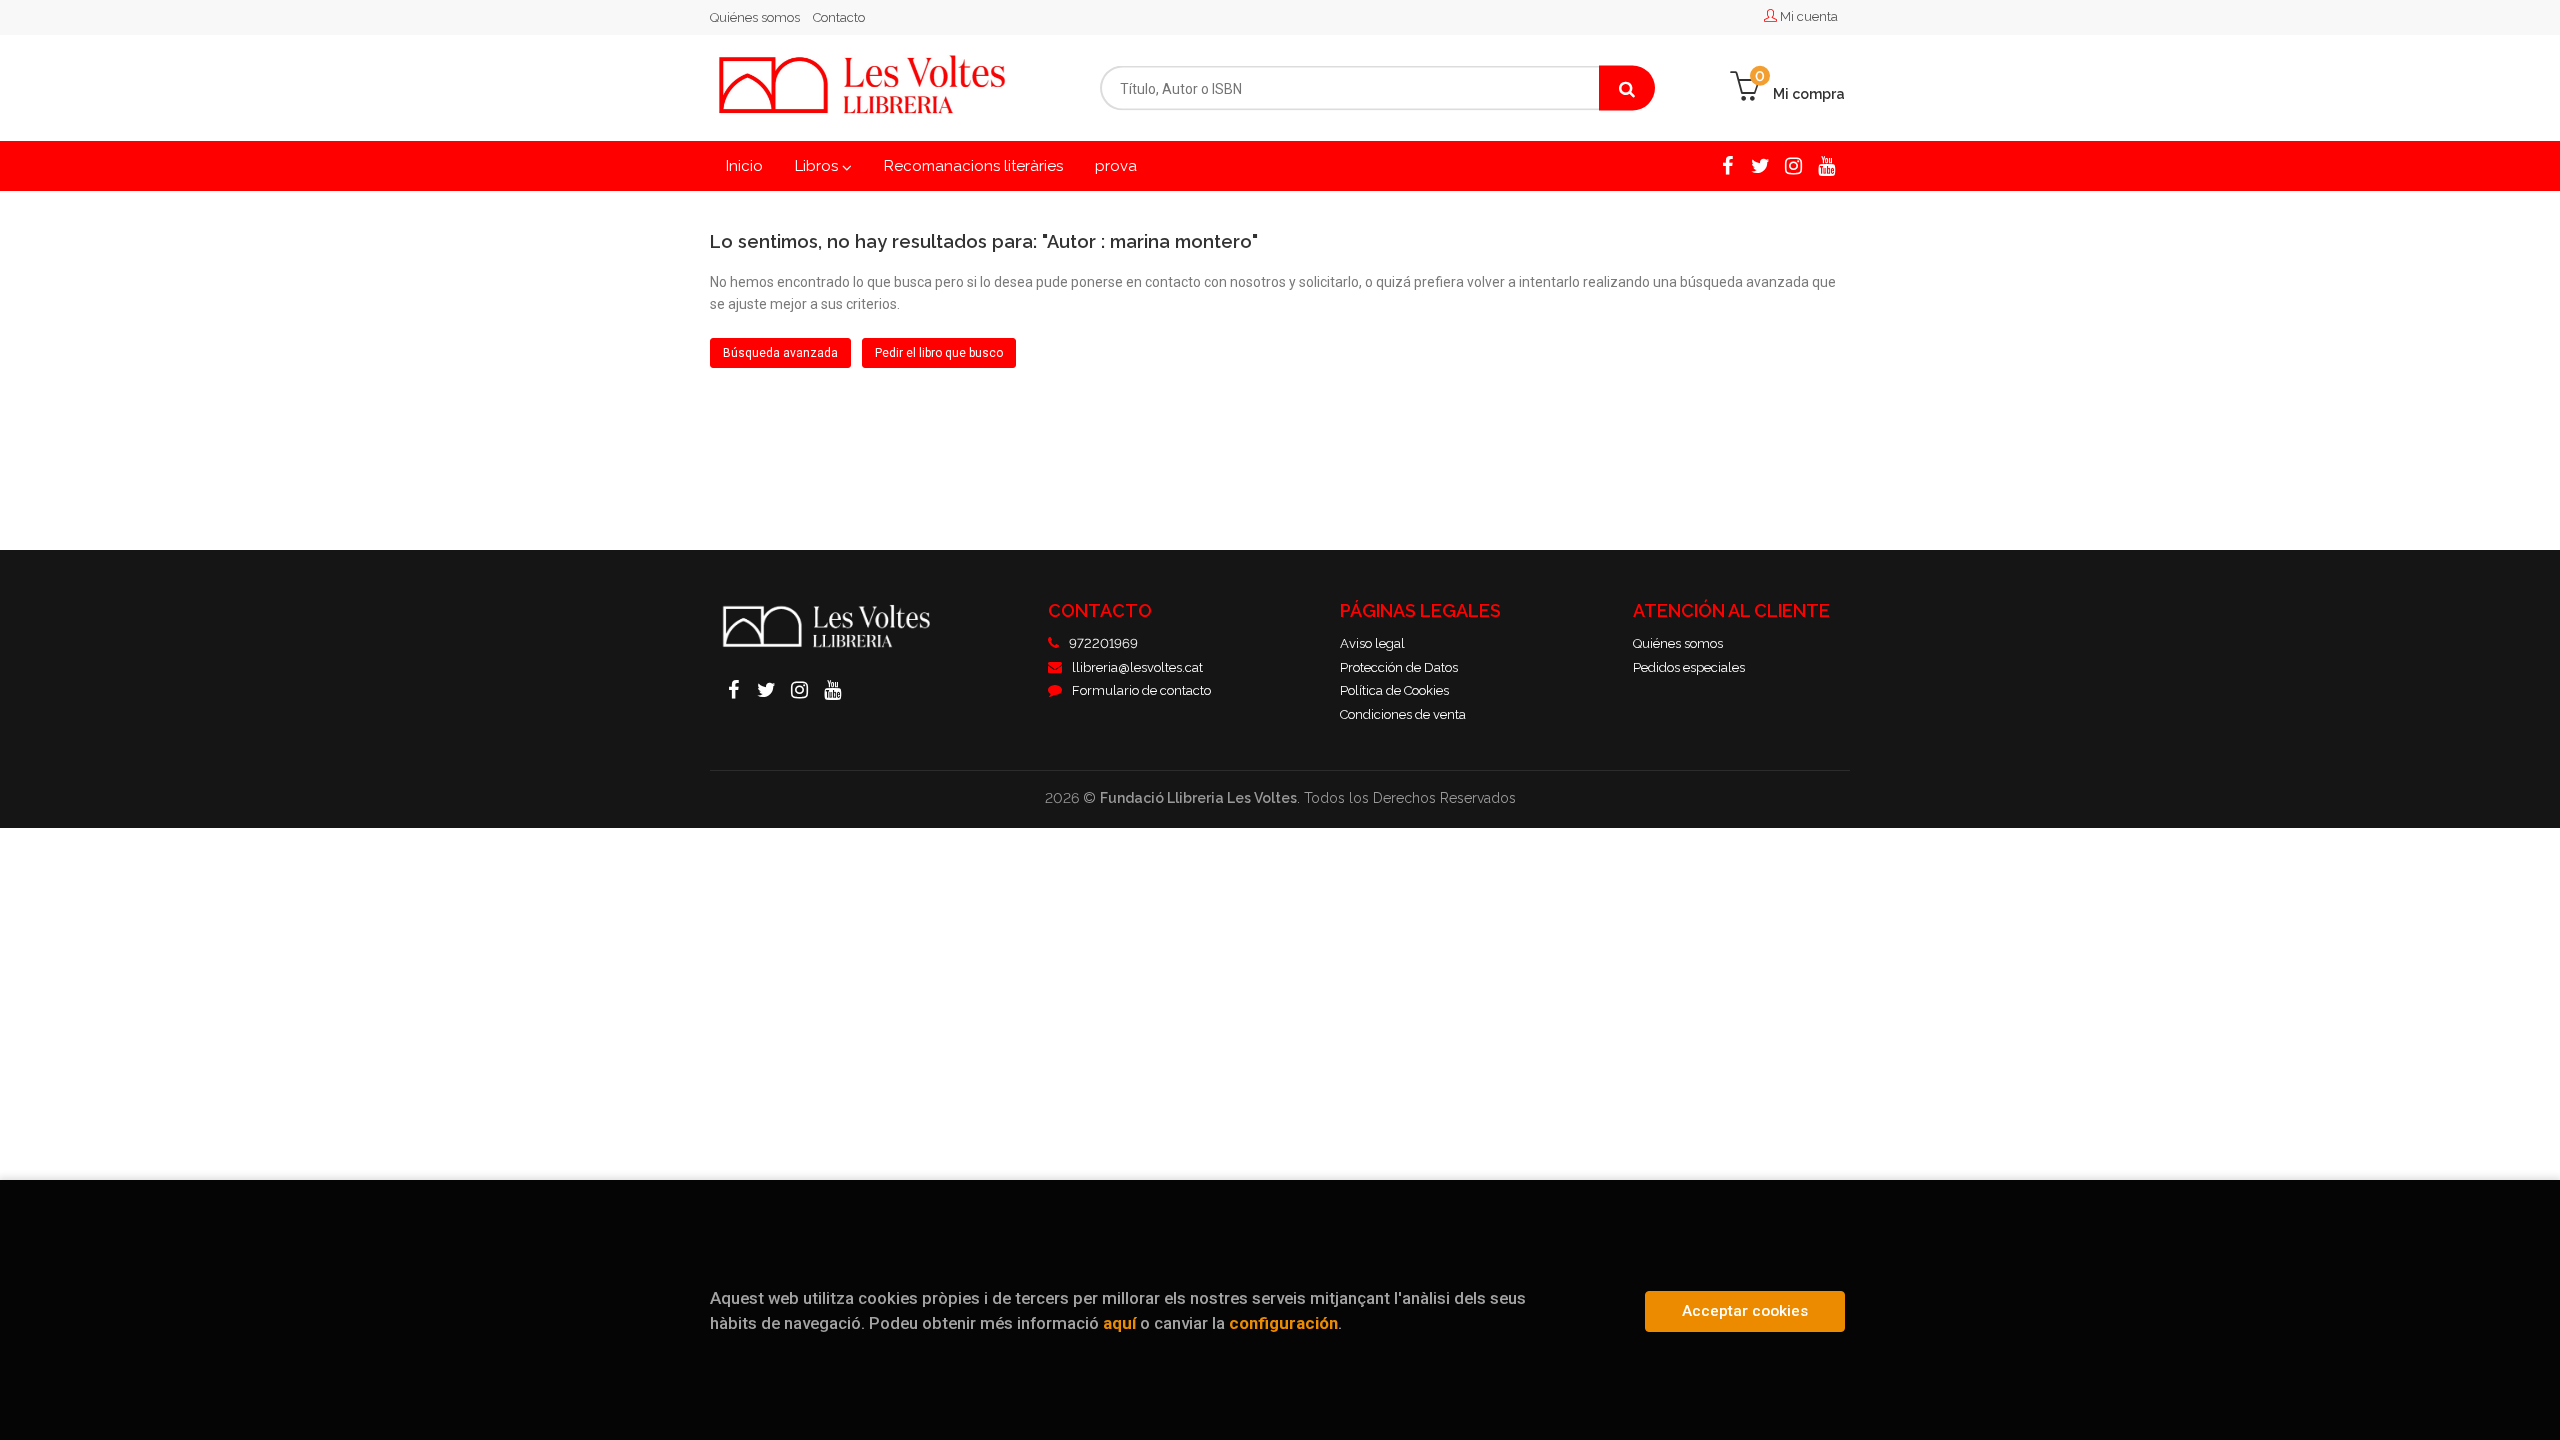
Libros (818, 166)
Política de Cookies (1394, 690)
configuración (1283, 1323)
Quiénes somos (755, 17)
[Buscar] (1627, 88)
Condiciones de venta (1403, 714)
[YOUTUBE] (1826, 165)
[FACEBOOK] (1727, 165)
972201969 (1103, 643)
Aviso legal (1372, 643)
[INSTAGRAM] (1793, 165)
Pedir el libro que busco (939, 353)
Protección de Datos (1399, 667)
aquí (1119, 1323)
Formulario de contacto (1141, 690)
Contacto (839, 17)
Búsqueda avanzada (780, 353)
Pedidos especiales (1689, 667)
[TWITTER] (1760, 165)
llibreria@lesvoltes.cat (1137, 667)
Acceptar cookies (1745, 1311)
